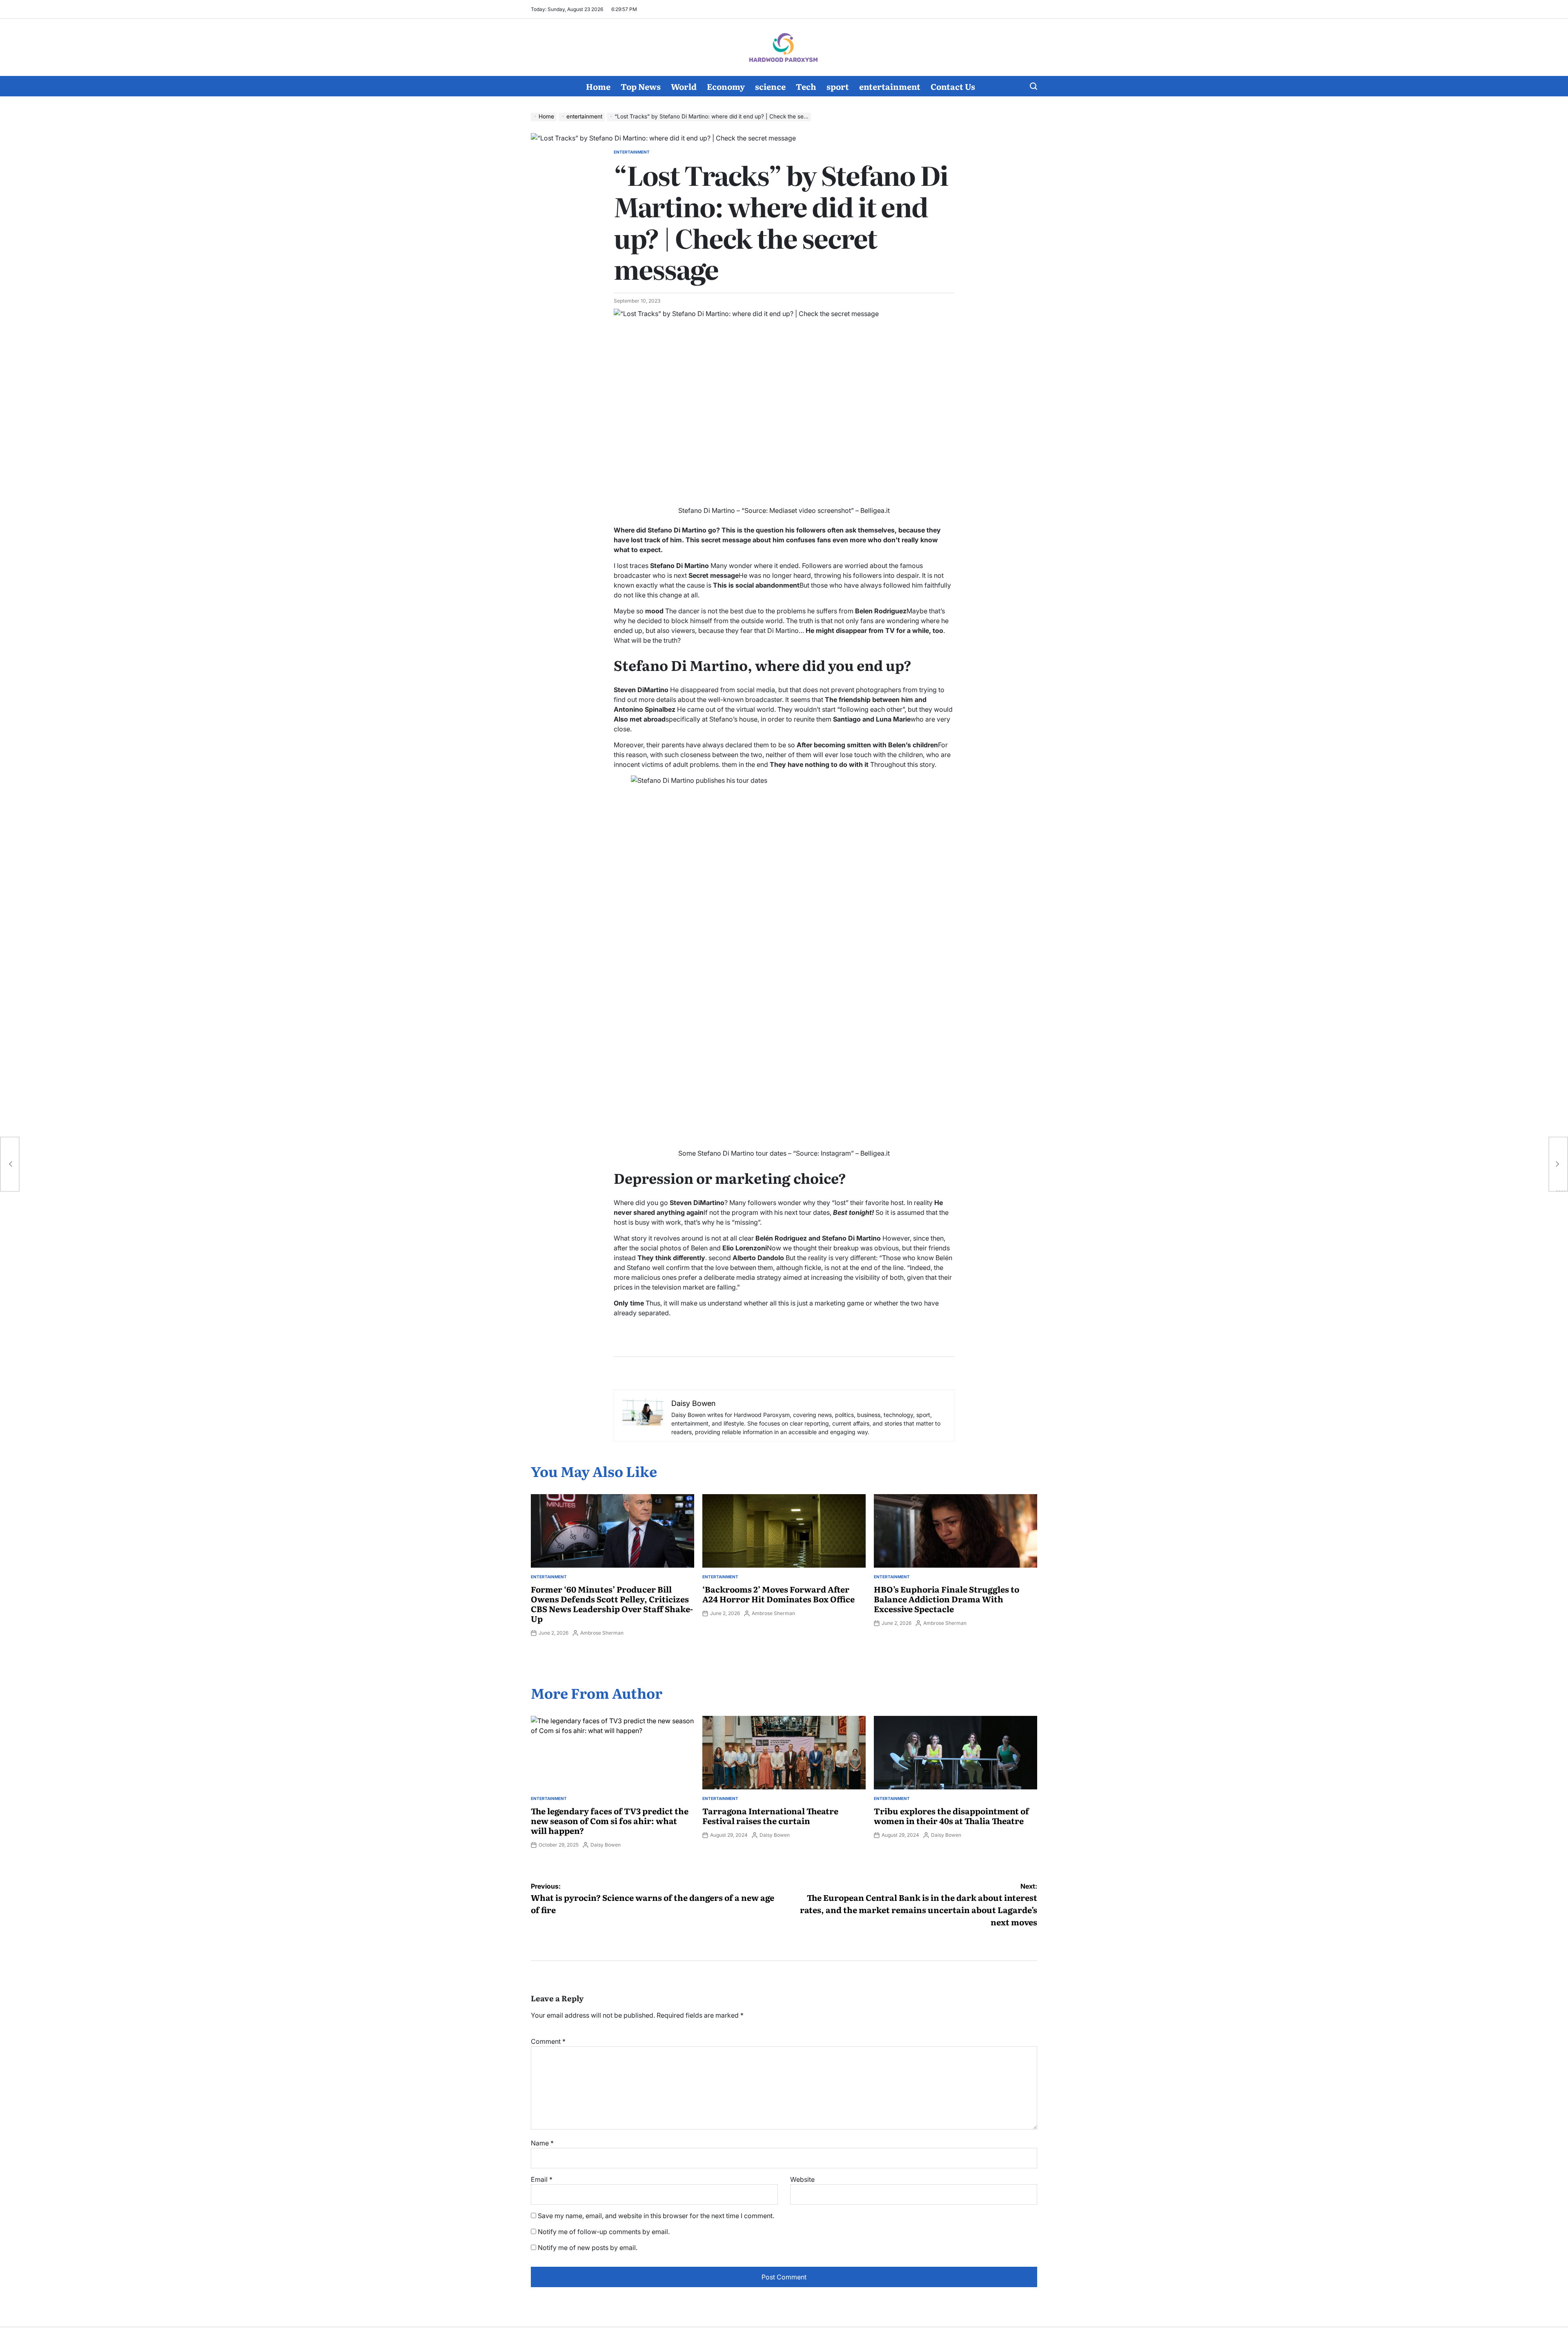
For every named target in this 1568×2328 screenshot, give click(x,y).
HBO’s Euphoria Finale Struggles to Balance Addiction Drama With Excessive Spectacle (947, 1599)
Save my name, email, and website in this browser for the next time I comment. (656, 2216)
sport (838, 86)
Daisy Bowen (606, 1845)
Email (542, 2179)
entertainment (890, 86)
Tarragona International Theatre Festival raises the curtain (770, 1816)
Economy (726, 86)
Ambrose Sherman (602, 1633)
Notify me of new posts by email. (588, 2248)
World (684, 86)
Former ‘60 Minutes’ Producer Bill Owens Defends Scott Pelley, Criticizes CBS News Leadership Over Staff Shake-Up (612, 1604)
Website (802, 2179)
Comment (548, 2041)
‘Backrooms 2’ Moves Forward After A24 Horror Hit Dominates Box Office (778, 1594)
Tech (806, 86)
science (770, 86)
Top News (641, 86)
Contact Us (953, 86)
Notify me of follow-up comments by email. (604, 2232)
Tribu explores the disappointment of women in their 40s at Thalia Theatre (951, 1816)
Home (598, 86)
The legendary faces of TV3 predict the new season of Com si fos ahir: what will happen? (610, 1820)
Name (542, 2143)
